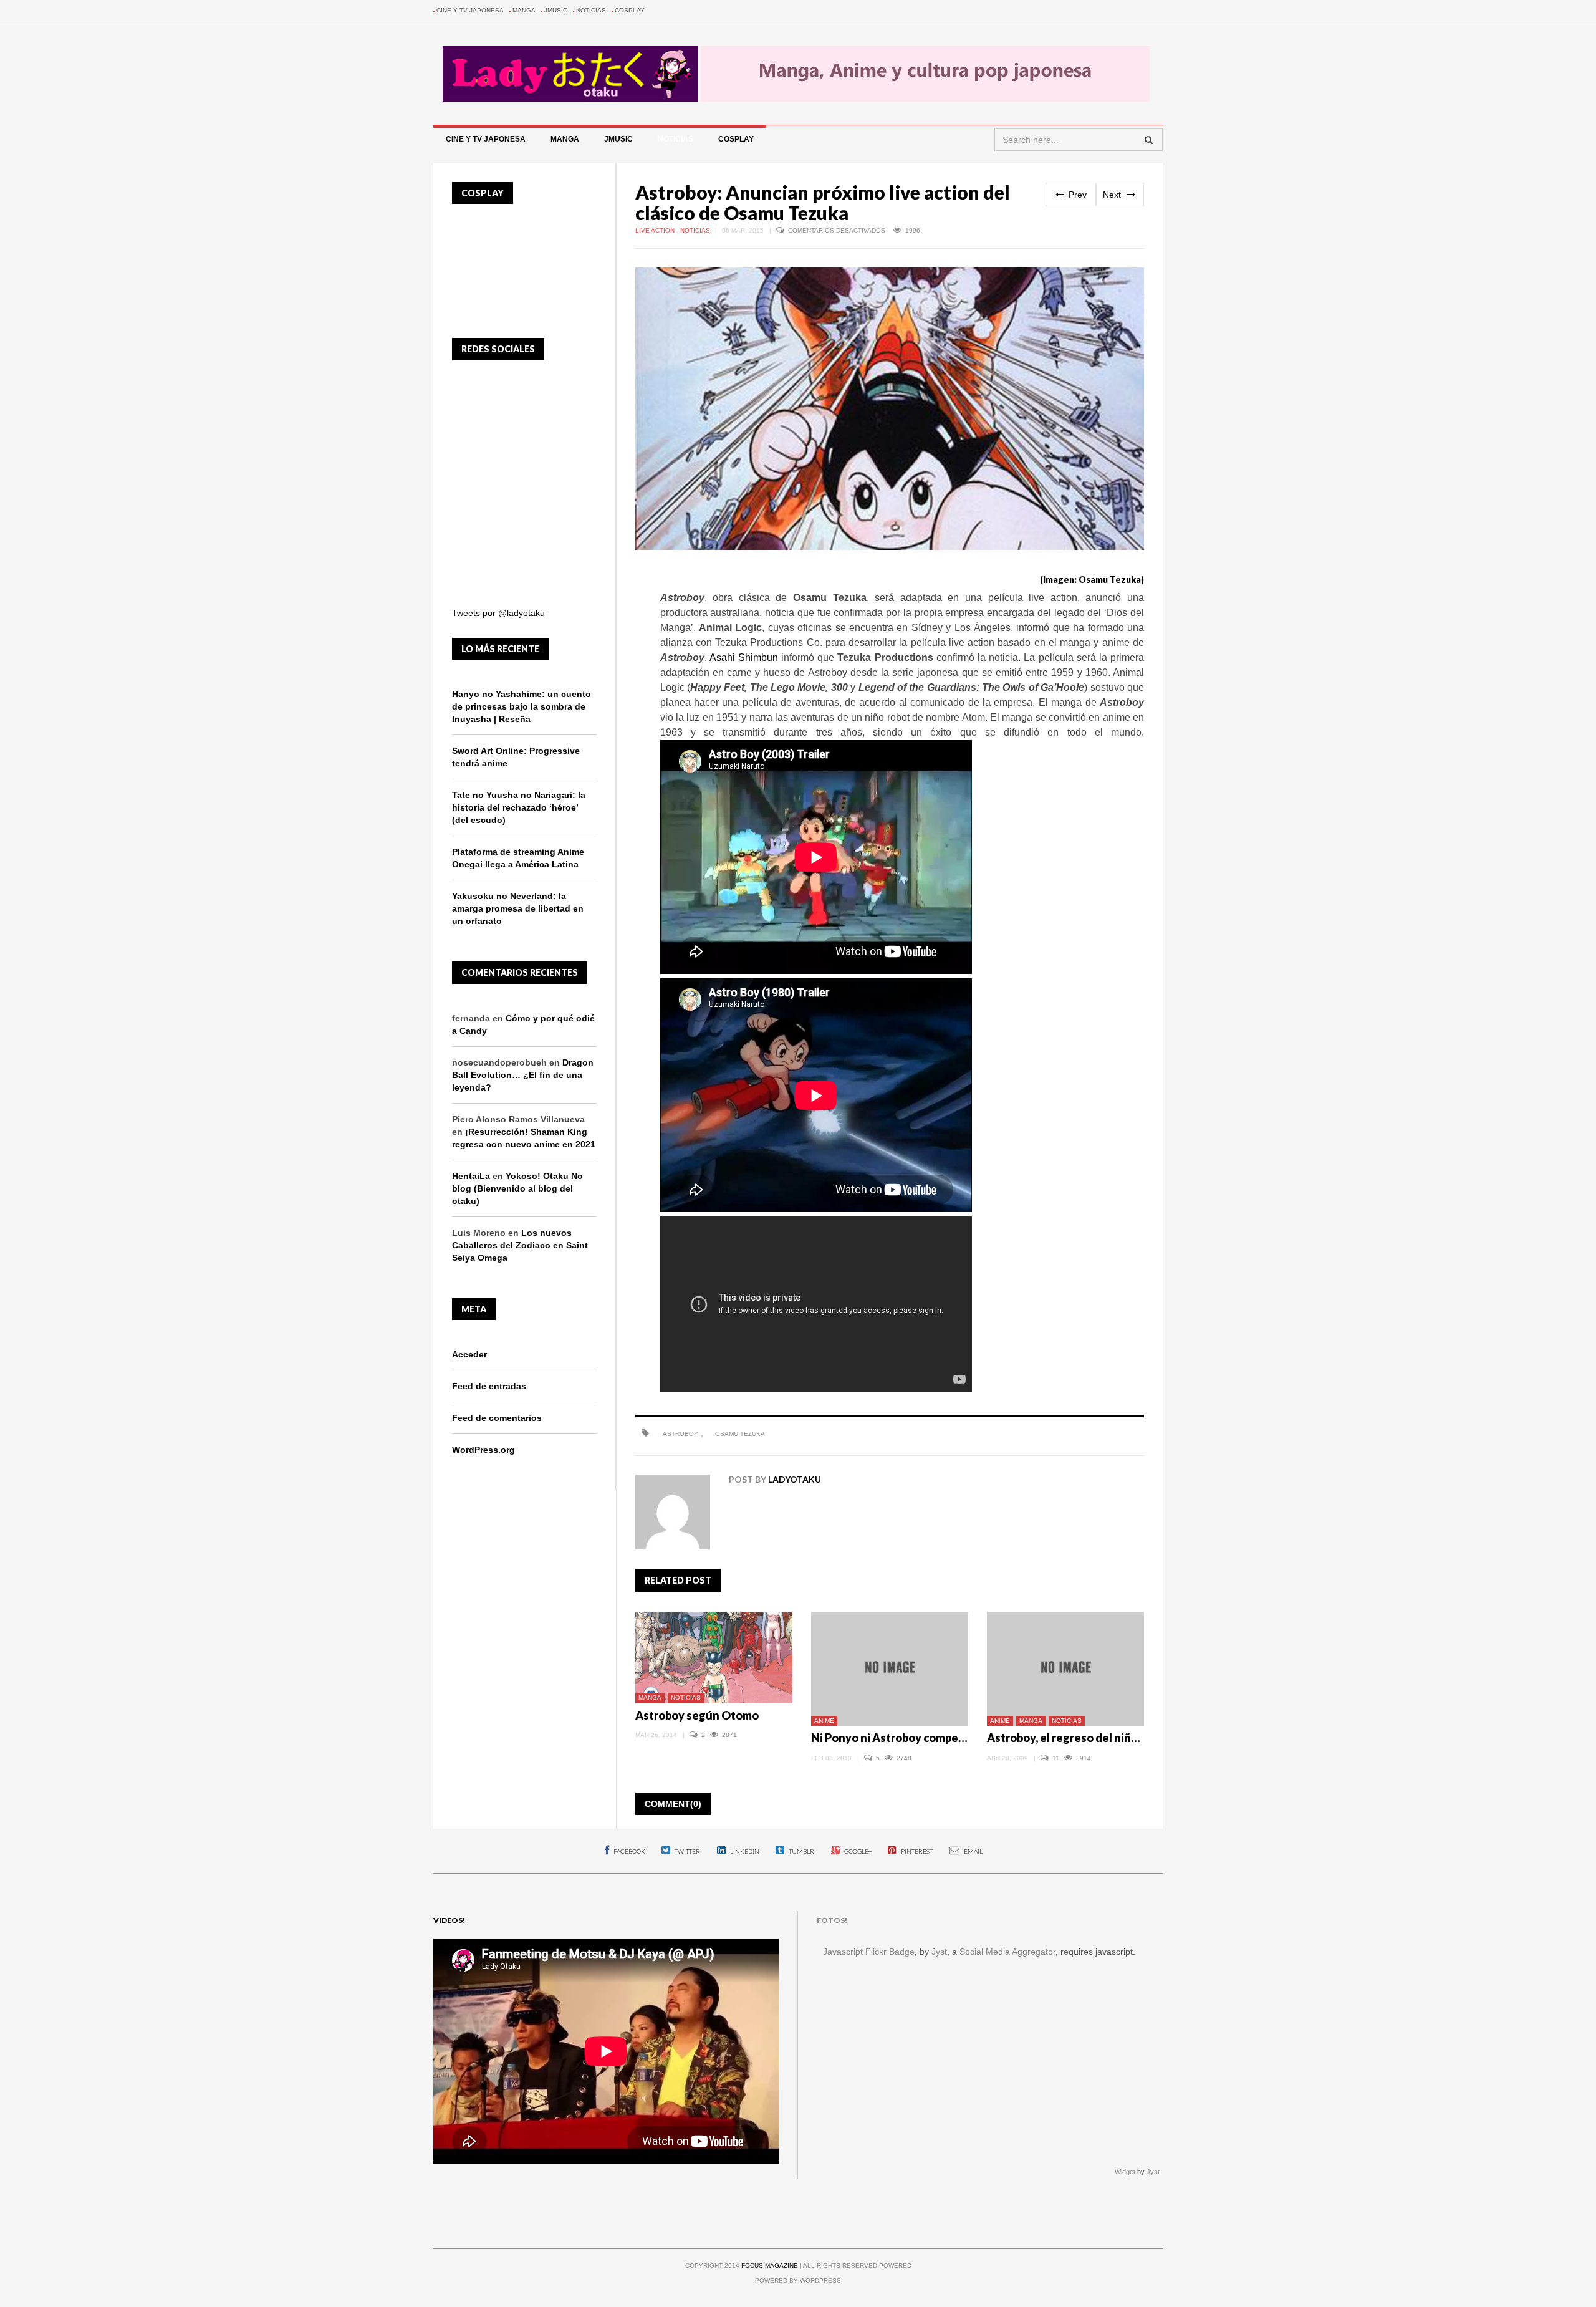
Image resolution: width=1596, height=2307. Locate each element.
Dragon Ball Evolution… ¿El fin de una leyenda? (523, 1075)
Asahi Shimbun (744, 657)
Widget (1125, 2172)
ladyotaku (795, 1479)
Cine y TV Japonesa (470, 10)
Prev (1076, 195)
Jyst (939, 1952)
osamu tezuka (740, 1434)
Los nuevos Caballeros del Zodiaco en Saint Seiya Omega (520, 1245)
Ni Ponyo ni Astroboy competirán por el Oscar (930, 1738)
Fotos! (832, 1920)
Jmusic (556, 10)
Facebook (629, 1851)
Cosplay (630, 10)
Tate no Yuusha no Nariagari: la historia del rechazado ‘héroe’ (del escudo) (519, 807)
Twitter (687, 1851)
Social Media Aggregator (1007, 1952)
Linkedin (744, 1851)
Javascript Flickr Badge (869, 1952)
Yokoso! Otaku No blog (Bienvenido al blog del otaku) (517, 1188)
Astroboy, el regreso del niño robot (1078, 1738)
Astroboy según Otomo (697, 1715)
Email (973, 1851)
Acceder (469, 1354)
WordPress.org (483, 1450)
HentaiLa (471, 1176)
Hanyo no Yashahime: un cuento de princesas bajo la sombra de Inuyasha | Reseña (522, 706)
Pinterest (916, 1851)
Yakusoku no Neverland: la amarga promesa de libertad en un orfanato (518, 908)
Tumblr (801, 1851)
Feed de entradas (489, 1386)
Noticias (591, 10)
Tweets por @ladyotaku (498, 613)
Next (1113, 195)
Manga (524, 10)
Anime (824, 1721)
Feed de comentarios (497, 1418)
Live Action (656, 230)
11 (1057, 1758)
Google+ (857, 1851)
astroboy (680, 1434)
